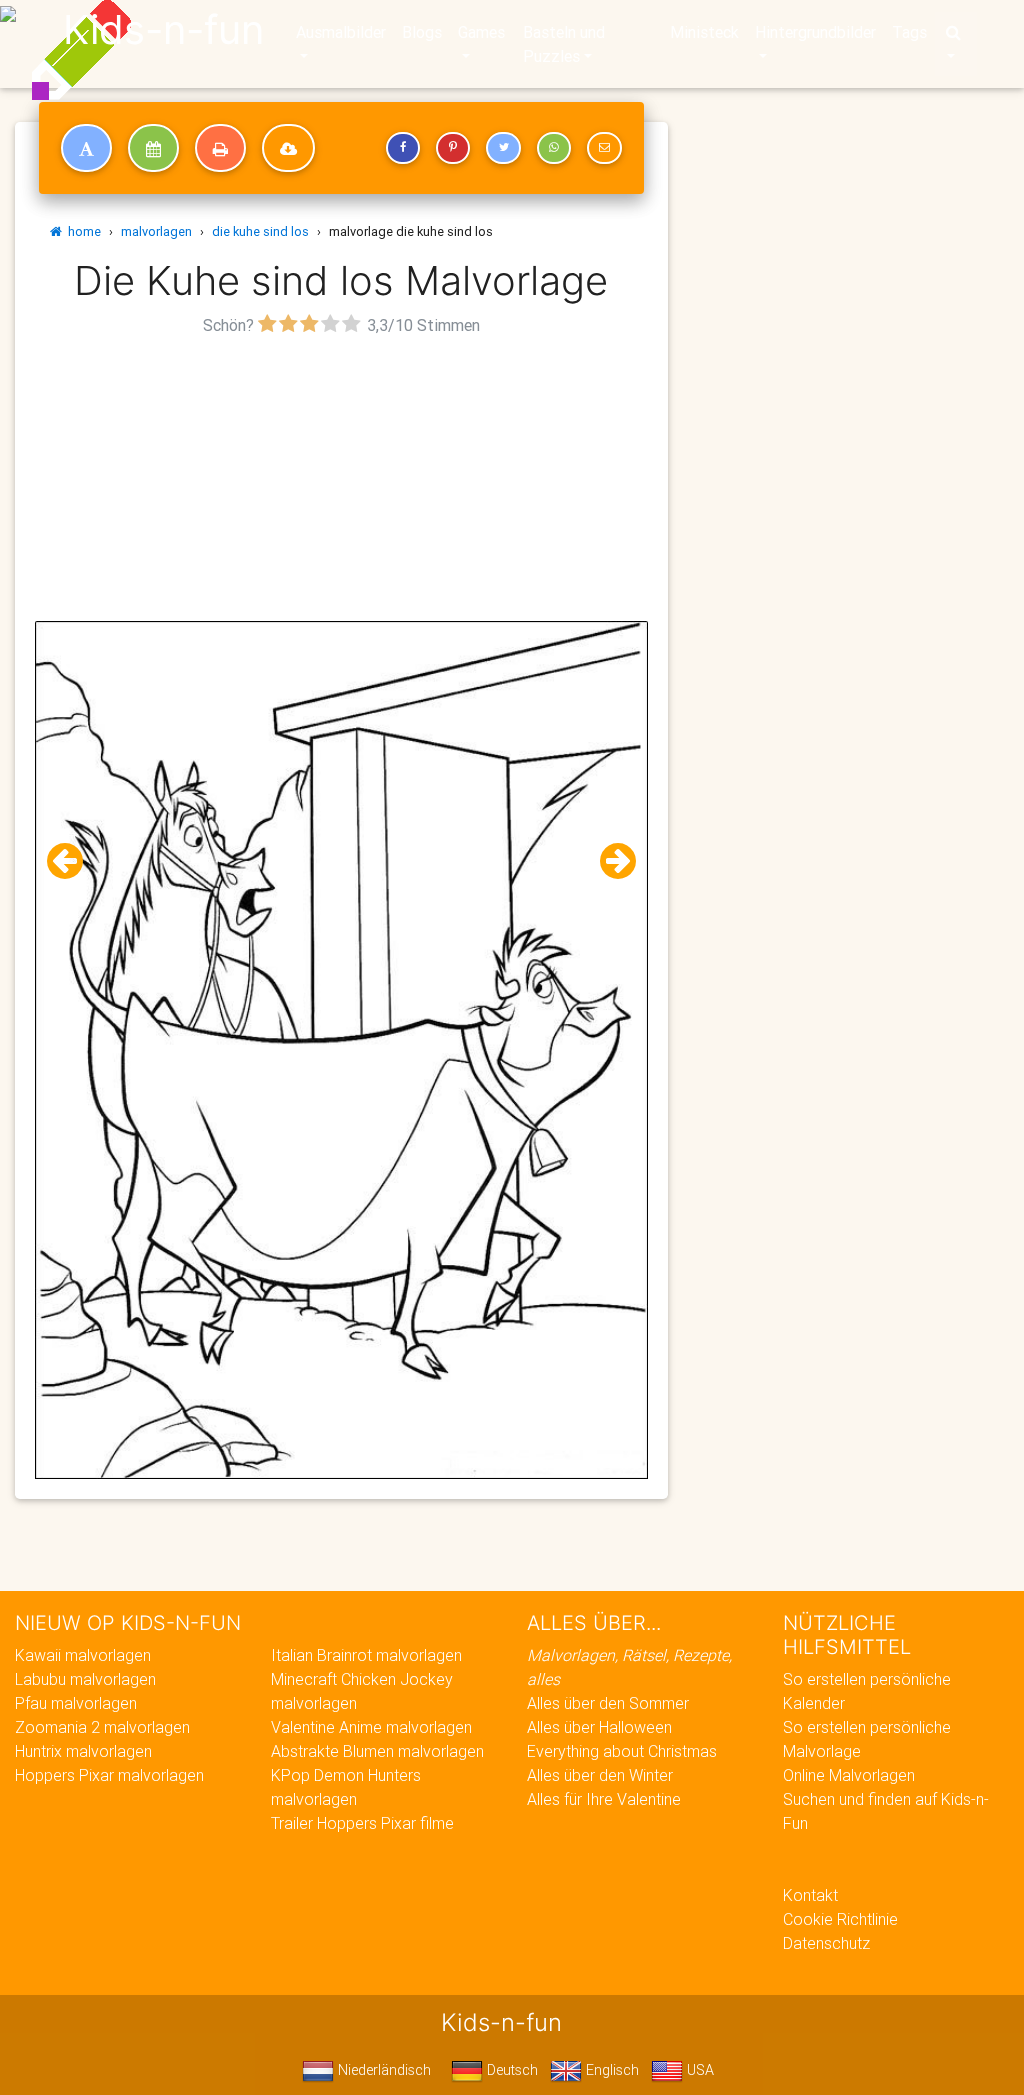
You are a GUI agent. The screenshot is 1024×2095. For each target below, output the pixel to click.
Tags (909, 32)
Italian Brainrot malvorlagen (366, 1655)
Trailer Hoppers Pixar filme (362, 1823)
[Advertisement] (341, 481)
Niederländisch (382, 2070)
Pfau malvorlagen (76, 1703)
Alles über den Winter (600, 1775)
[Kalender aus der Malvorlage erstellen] (153, 148)
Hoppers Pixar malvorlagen (109, 1775)
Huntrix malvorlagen (83, 1751)
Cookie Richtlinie (840, 1919)
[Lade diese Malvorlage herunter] (288, 148)
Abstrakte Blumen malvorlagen (377, 1751)
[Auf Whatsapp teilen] (554, 148)
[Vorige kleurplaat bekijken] (73, 861)
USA (698, 2070)
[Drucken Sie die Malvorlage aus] (220, 148)
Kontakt (810, 1895)
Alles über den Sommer (608, 1703)
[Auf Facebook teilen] (403, 148)
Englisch (610, 2070)
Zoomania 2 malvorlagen (102, 1727)
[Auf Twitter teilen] (503, 148)
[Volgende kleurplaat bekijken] (610, 861)
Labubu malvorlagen (85, 1679)
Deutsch (510, 2070)
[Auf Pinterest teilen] (453, 148)
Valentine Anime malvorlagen (371, 1727)
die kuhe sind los (260, 231)
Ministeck (704, 32)
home (81, 231)
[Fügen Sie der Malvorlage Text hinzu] (86, 148)
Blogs (422, 32)
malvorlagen (156, 231)
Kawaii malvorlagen (83, 1655)
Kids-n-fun (163, 30)
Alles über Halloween (599, 1727)
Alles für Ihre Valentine (604, 1799)
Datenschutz (826, 1943)
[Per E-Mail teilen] (604, 148)
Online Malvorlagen (849, 1775)
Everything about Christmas (622, 1751)
